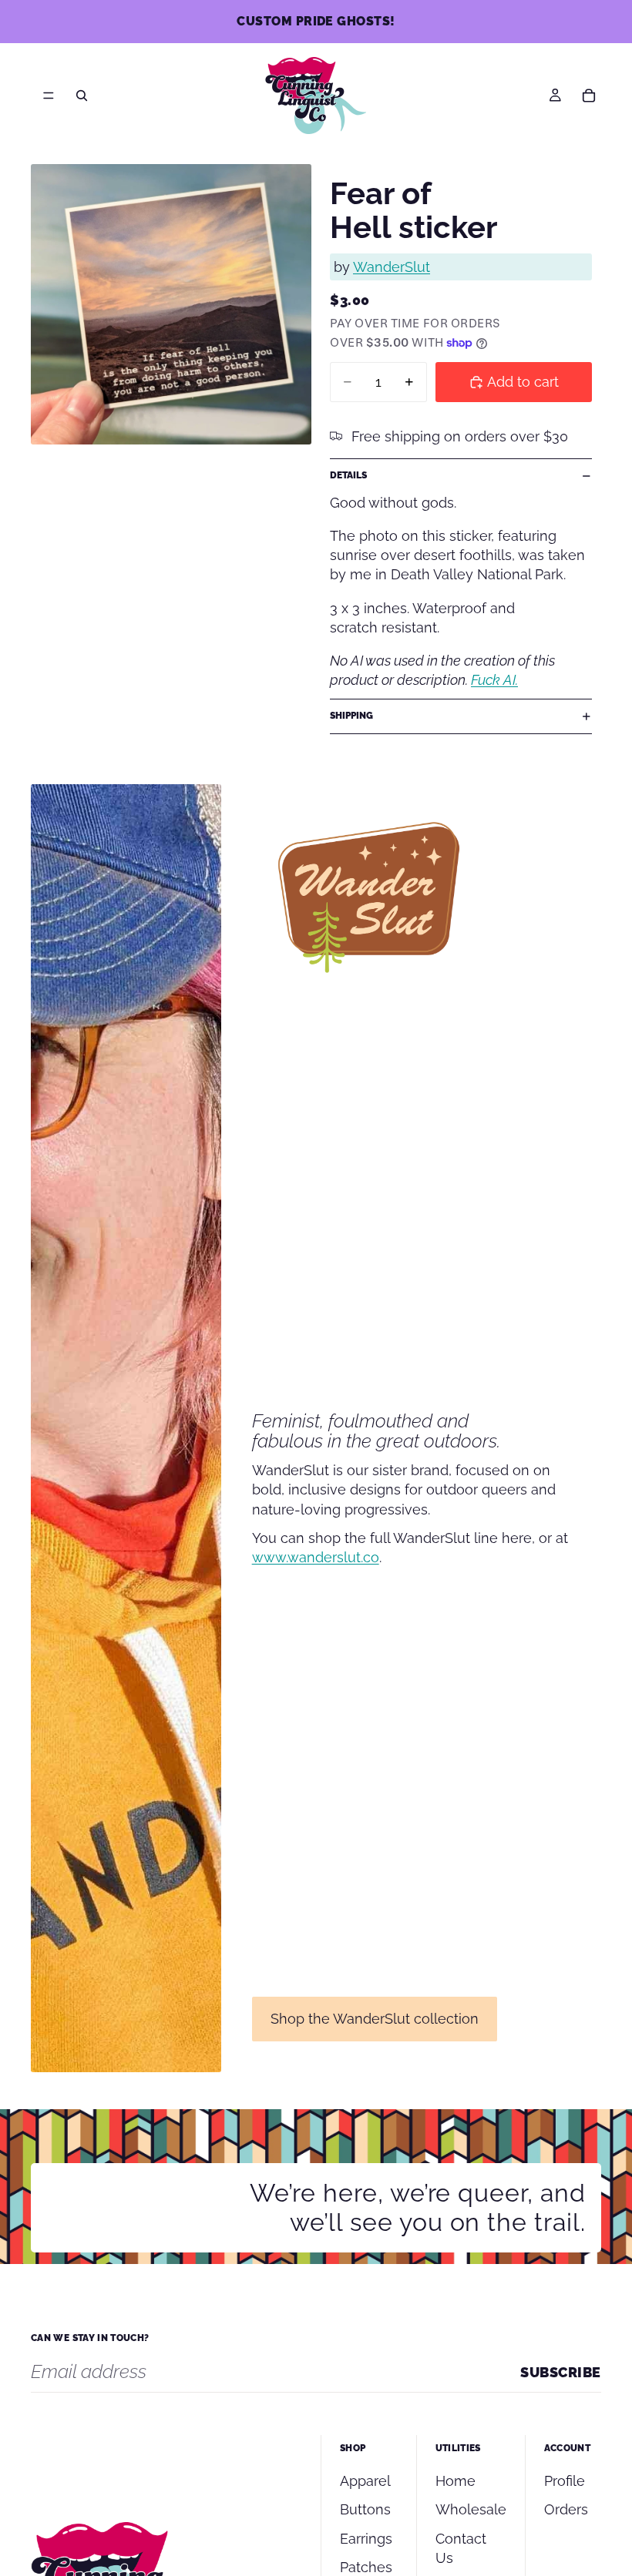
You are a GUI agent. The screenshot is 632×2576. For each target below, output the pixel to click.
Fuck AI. (494, 680)
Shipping (351, 716)
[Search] (82, 96)
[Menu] (49, 96)
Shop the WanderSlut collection (375, 2019)
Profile (565, 2481)
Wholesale (471, 2509)
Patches (366, 2567)
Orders (566, 2509)
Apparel (365, 2481)
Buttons (365, 2509)
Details (348, 475)
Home (456, 2481)
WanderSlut (392, 267)
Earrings (366, 2539)
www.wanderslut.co (316, 1557)
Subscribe (561, 2372)
